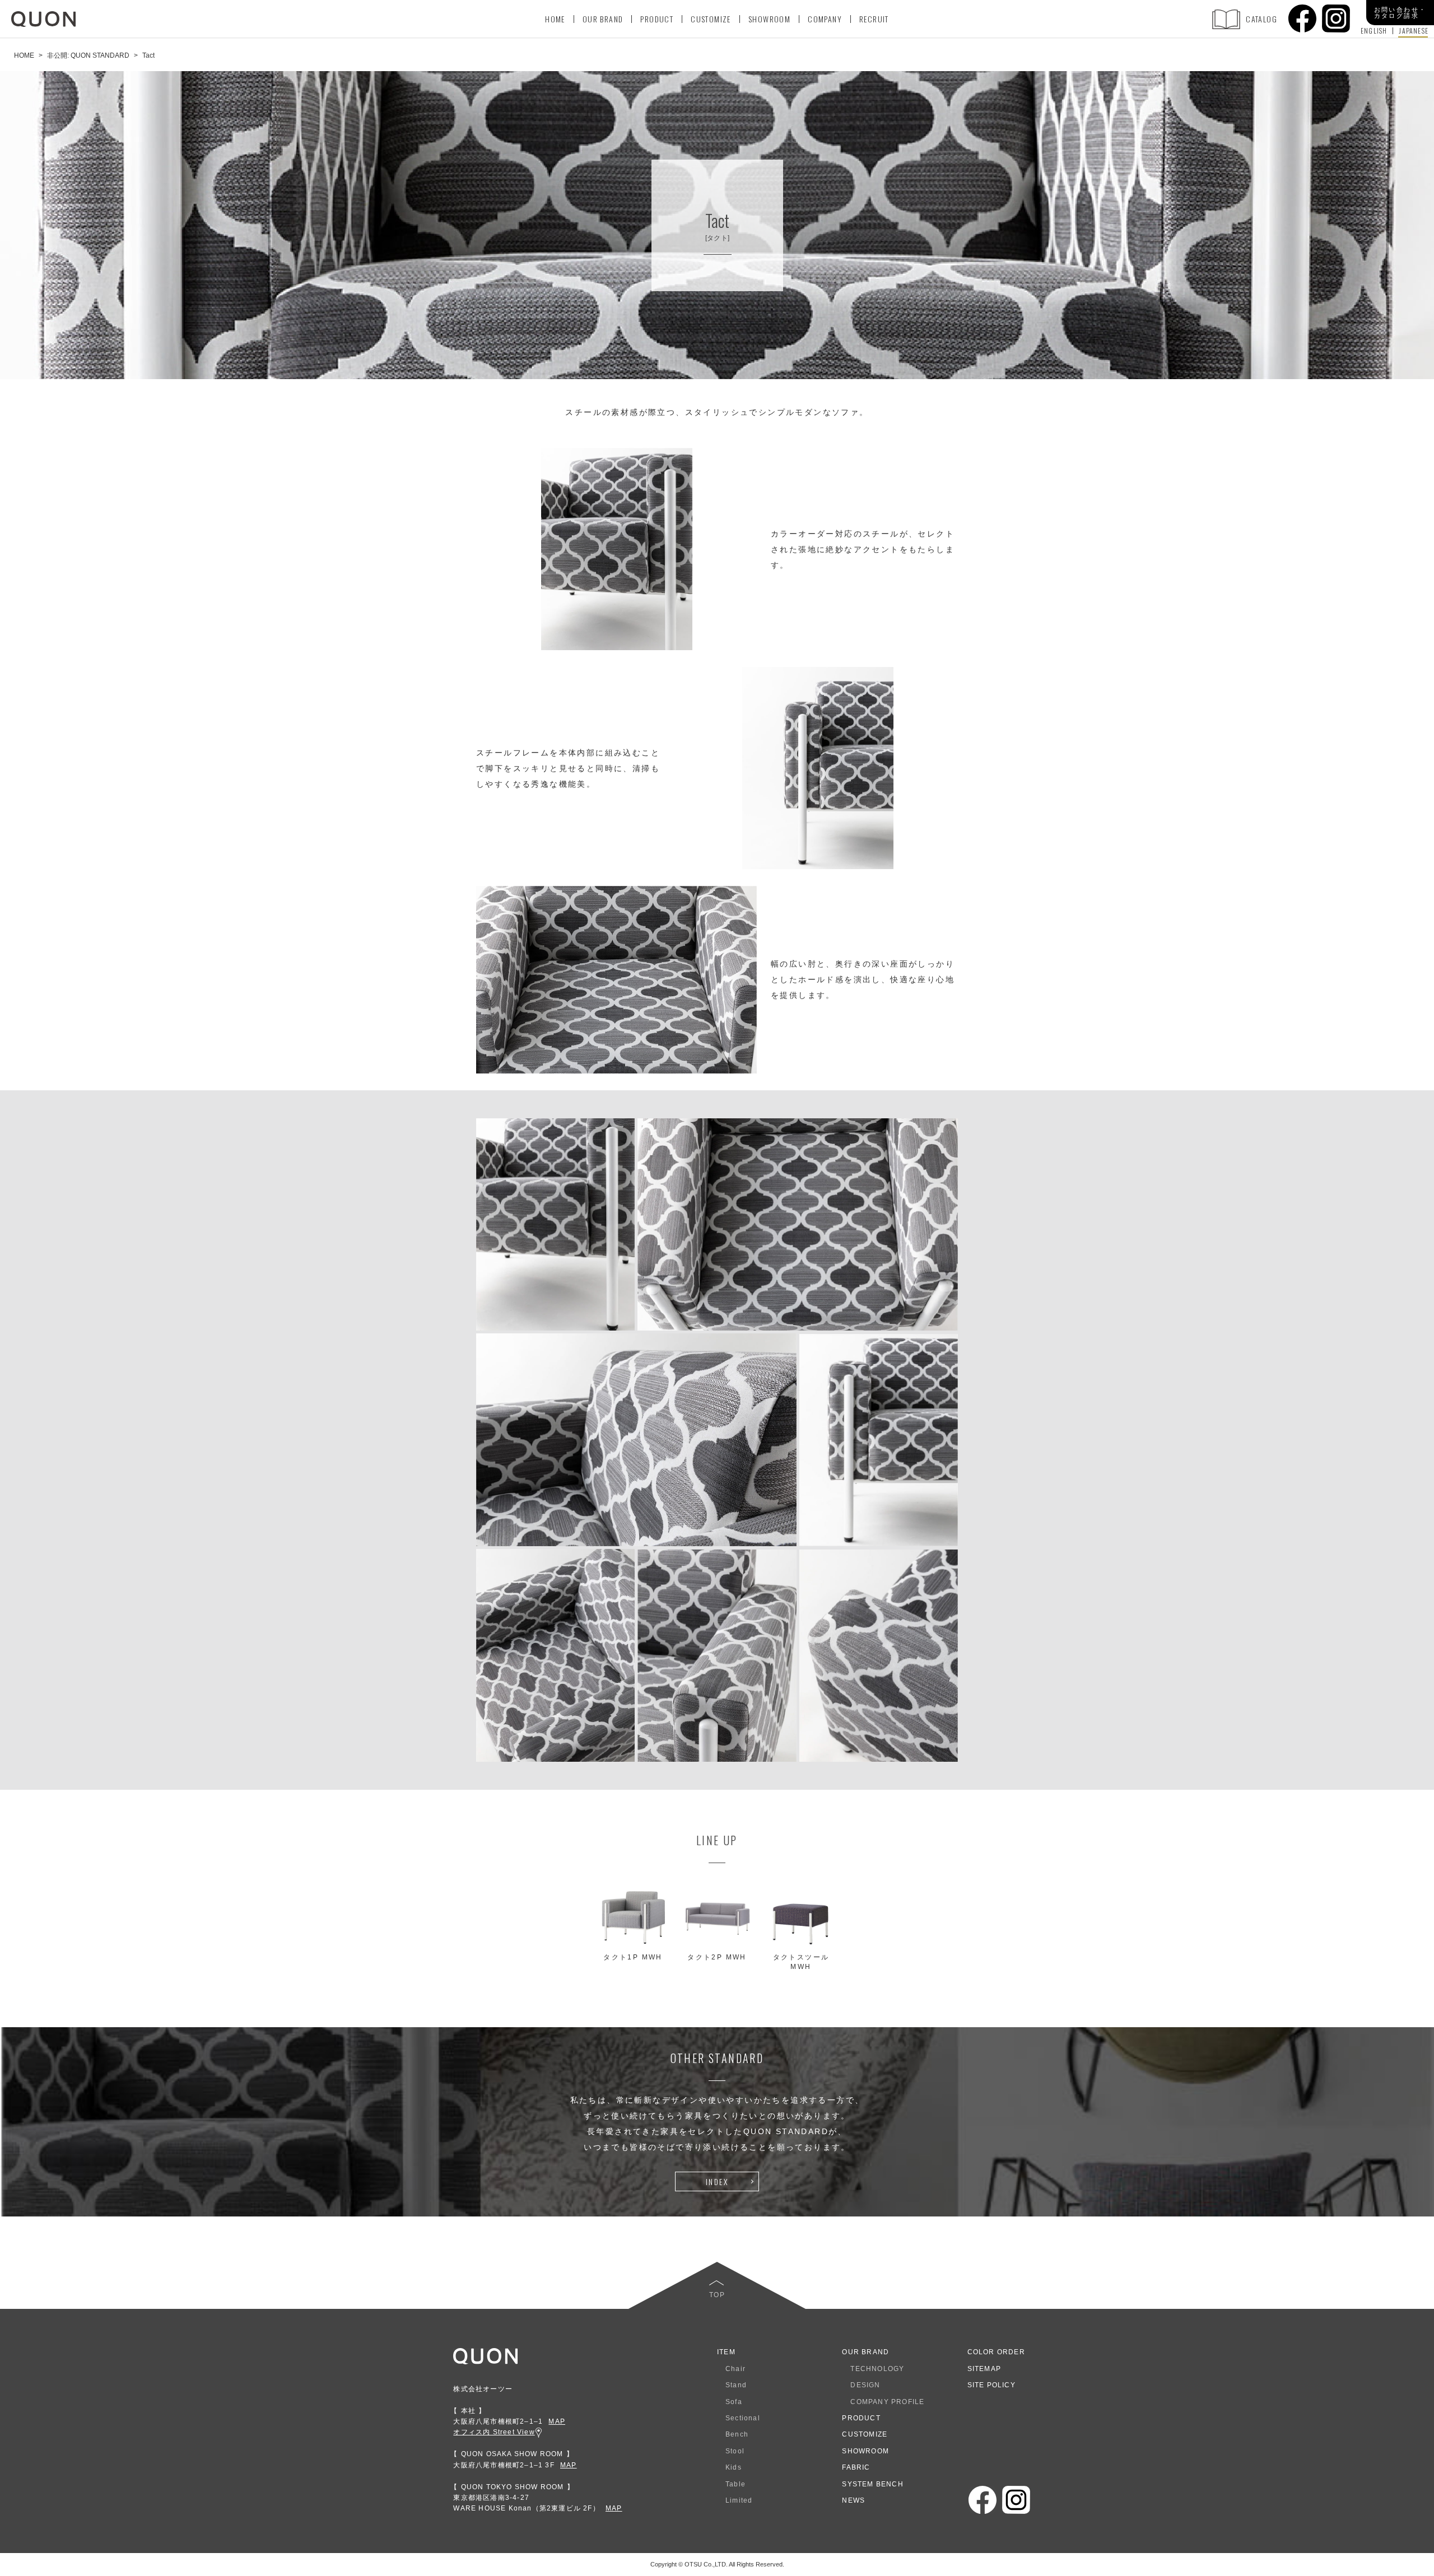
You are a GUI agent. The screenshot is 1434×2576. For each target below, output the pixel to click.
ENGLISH (1374, 31)
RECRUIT (874, 19)
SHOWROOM (769, 19)
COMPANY (825, 19)
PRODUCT (657, 19)
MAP (557, 2421)
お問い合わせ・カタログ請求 (1400, 13)
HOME (555, 19)
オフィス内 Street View (494, 2432)
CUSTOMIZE (711, 19)
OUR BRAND (603, 19)
